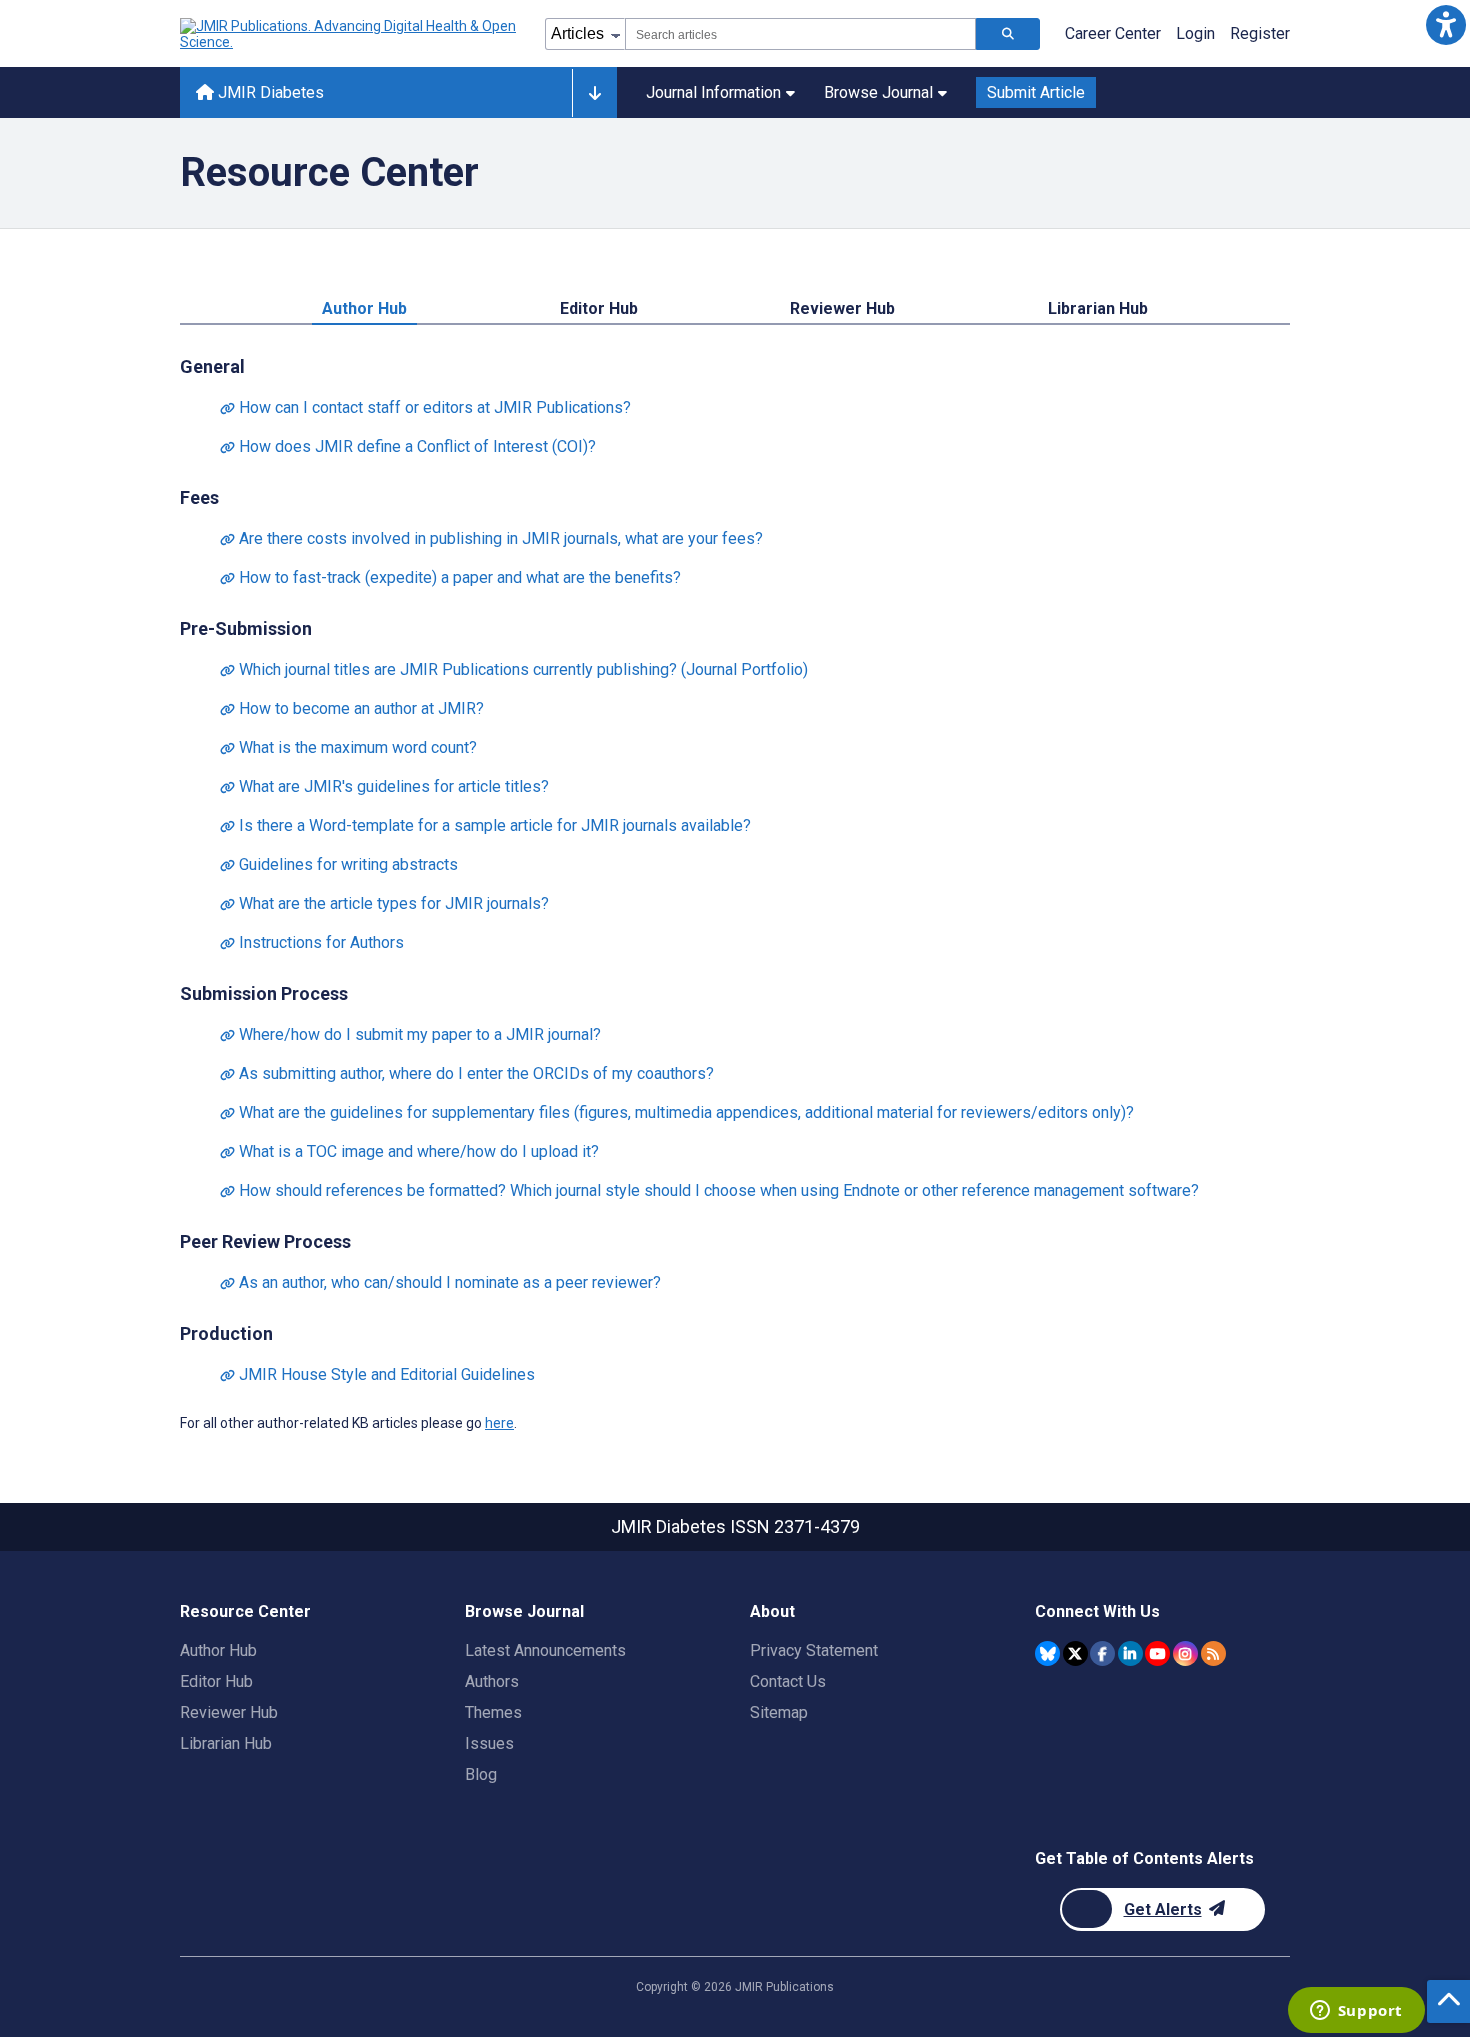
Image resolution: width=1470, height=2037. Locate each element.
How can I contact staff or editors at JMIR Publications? (425, 407)
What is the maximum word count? (348, 747)
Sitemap (779, 1712)
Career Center (1113, 33)
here (499, 1423)
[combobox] (800, 34)
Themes (493, 1712)
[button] (1445, 24)
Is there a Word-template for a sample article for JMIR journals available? (485, 825)
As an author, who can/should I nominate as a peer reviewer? (440, 1282)
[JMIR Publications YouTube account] (1157, 1653)
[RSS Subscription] (1213, 1653)
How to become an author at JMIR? (352, 708)
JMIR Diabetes (269, 92)
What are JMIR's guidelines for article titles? (384, 786)
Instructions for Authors (312, 942)
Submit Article (1036, 92)
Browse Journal (878, 92)
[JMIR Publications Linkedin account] (1130, 1653)
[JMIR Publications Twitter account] (1075, 1653)
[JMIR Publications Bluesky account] (1047, 1653)
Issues (489, 1743)
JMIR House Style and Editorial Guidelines (377, 1374)
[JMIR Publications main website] (350, 34)
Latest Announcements (545, 1650)
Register (1260, 33)
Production (226, 1333)
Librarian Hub (1098, 308)
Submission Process (264, 993)
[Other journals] (594, 93)
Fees (199, 497)
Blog (481, 1774)
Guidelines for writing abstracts (339, 864)
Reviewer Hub (842, 308)
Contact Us (788, 1681)
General (212, 366)
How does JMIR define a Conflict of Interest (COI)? (408, 446)
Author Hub (364, 308)
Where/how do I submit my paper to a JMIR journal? (410, 1034)
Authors (492, 1681)
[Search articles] (1008, 34)
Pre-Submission (246, 628)
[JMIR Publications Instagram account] (1185, 1653)
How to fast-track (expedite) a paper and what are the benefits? (450, 577)
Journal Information (713, 92)
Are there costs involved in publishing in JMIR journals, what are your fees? (491, 538)
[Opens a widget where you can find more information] (1356, 2012)
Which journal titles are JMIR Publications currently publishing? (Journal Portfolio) (514, 669)
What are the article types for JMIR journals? (384, 903)
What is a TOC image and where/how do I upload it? (409, 1151)
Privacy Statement (814, 1650)
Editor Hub (599, 308)
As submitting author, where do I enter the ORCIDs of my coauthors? (467, 1073)
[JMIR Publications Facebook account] (1102, 1653)
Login (1195, 33)
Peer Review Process (265, 1241)
